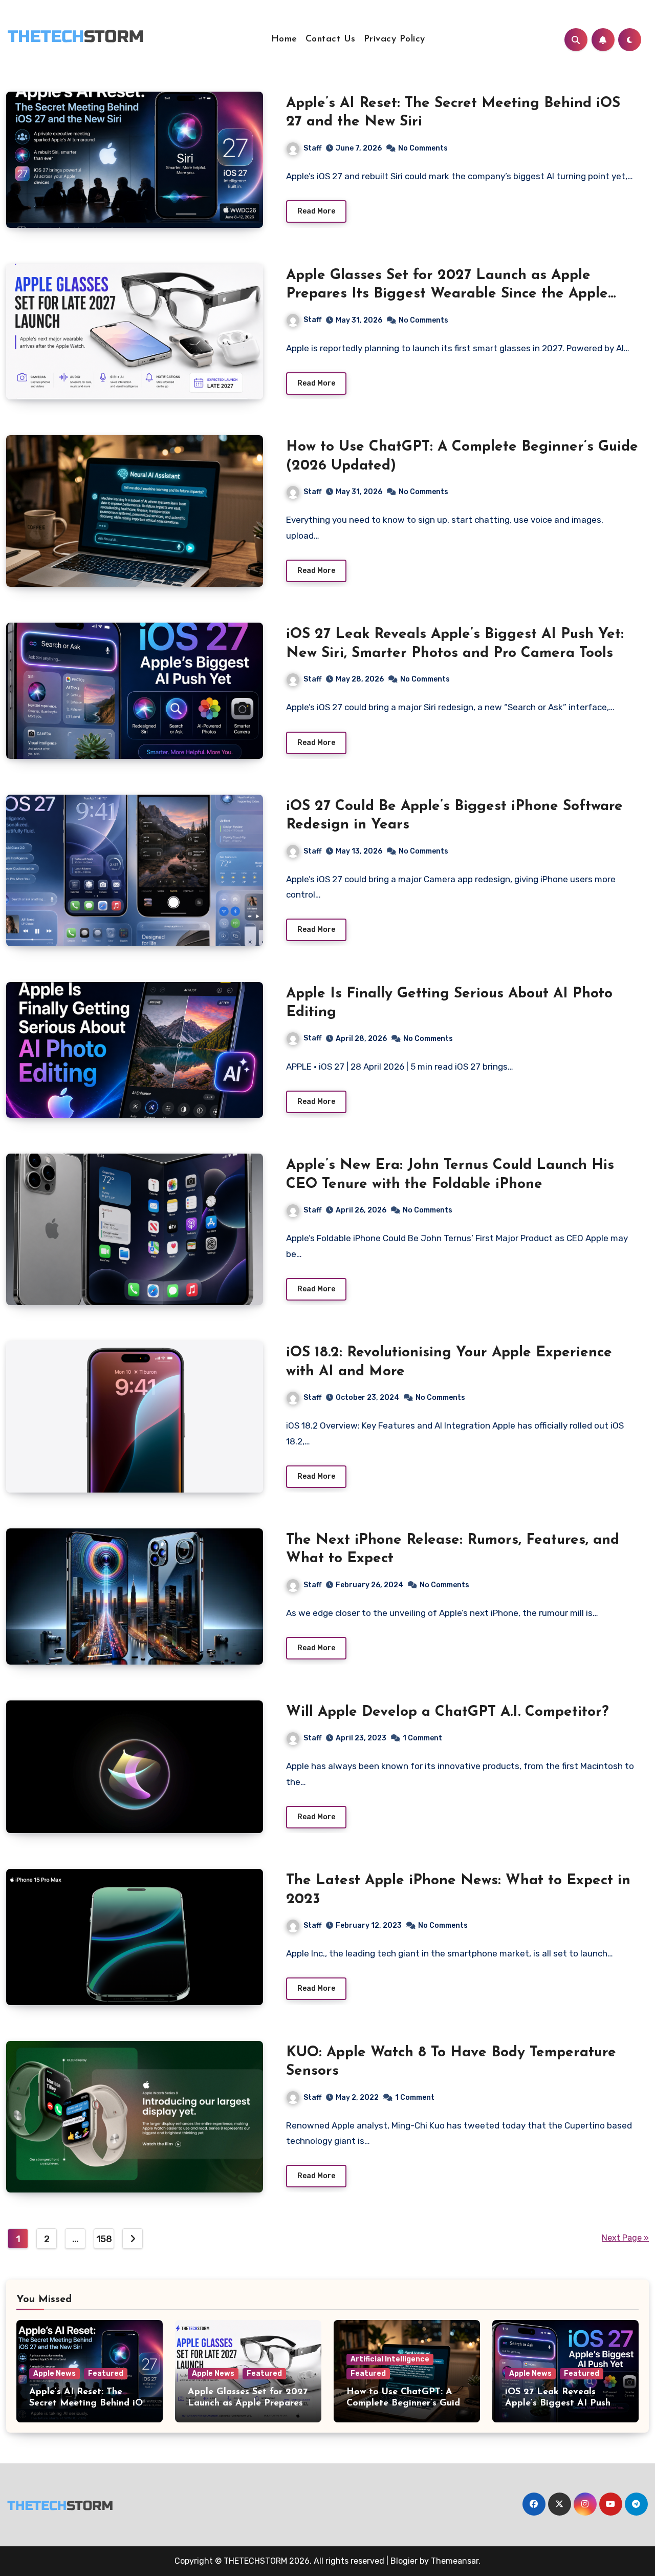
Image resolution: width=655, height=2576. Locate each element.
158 (104, 2239)
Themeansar (455, 2561)
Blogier (404, 2561)
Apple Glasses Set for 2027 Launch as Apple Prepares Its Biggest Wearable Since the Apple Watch (447, 294)
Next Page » (625, 2238)
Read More (316, 211)
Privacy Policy (395, 39)
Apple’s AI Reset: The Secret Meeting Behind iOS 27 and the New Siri (89, 2403)
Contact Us (331, 39)
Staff (312, 148)
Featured (106, 2373)
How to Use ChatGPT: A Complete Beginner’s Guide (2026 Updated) (406, 2403)
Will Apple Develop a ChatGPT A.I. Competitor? (447, 1712)
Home (284, 39)
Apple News (54, 2373)
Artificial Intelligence (390, 2359)
